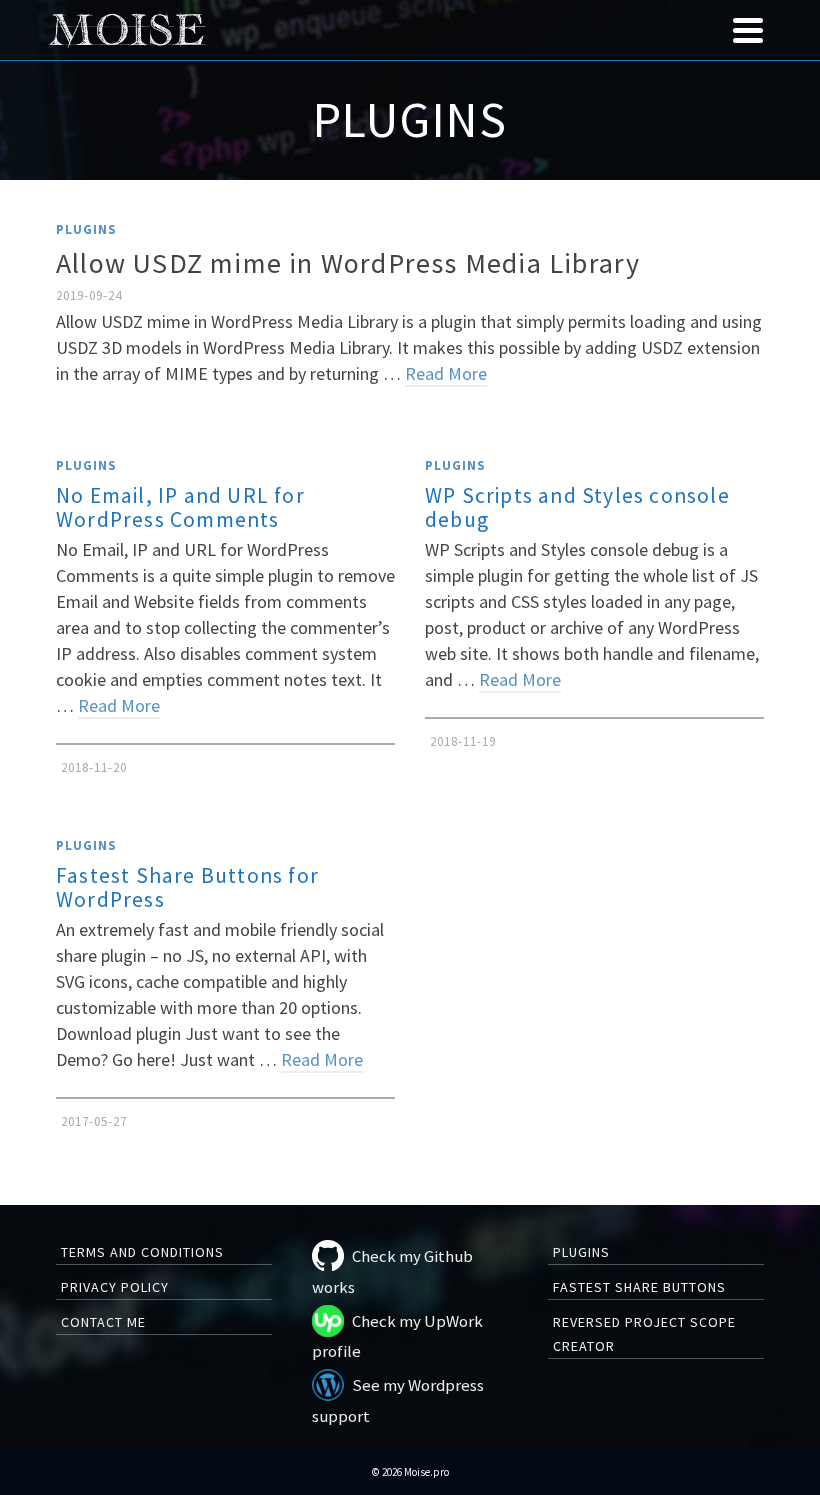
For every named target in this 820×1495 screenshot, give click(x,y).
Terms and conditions (142, 1252)
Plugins (86, 229)
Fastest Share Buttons (639, 1287)
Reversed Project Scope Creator (644, 1334)
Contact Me (103, 1322)
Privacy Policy (115, 1287)
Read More (446, 373)
